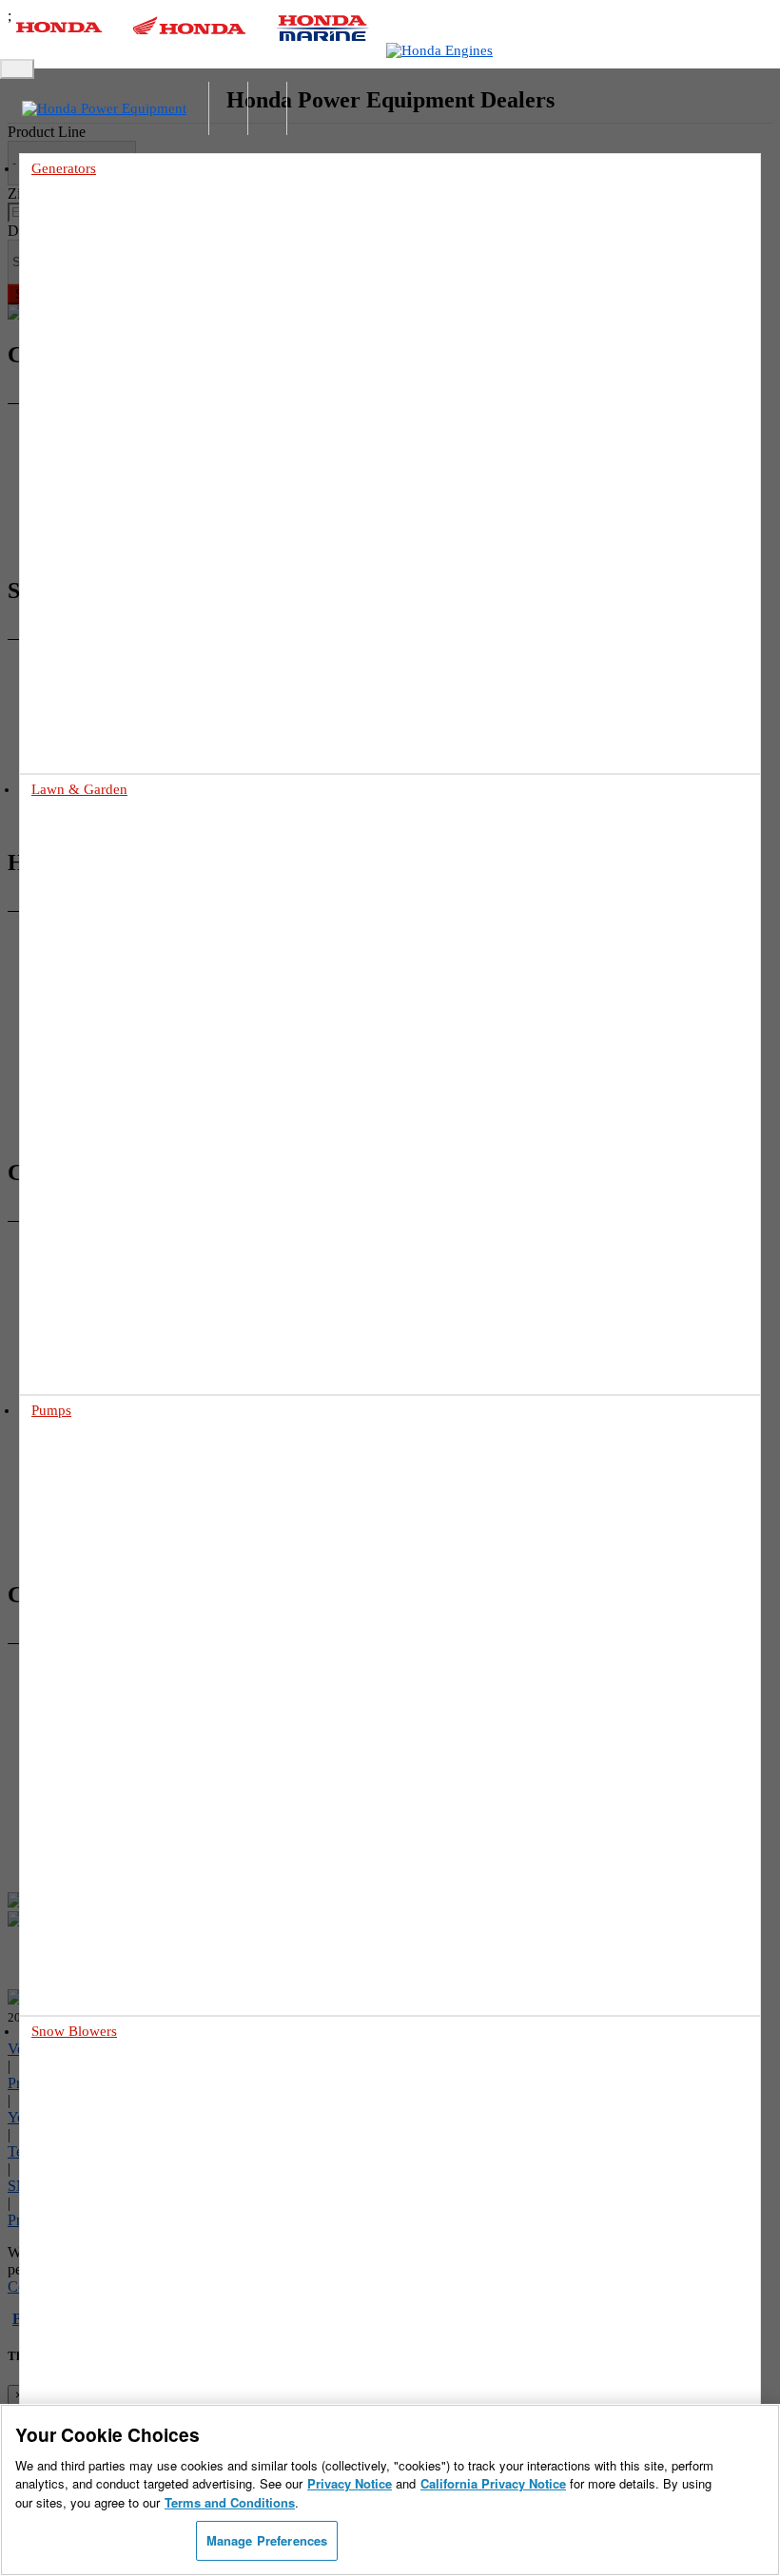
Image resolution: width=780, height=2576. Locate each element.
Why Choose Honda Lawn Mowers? (157, 1071)
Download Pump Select (125, 1842)
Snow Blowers (74, 2031)
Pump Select (97, 1864)
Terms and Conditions (230, 2502)
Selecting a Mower (113, 1049)
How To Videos (66, 713)
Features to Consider (117, 2220)
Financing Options (113, 1338)
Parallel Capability (113, 557)
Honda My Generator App (131, 600)
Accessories (95, 579)
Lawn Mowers (69, 833)
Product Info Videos (78, 691)
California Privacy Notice (493, 2483)
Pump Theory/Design (119, 1821)
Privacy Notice (350, 2483)
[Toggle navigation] (17, 69)
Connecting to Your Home (132, 513)
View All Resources (114, 1360)
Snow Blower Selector (121, 2264)
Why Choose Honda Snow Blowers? (157, 2242)
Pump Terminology (114, 1799)
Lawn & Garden (79, 789)
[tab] (390, 834)
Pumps (51, 1410)
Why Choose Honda (117, 1733)
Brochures (91, 1295)
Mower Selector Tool (118, 1027)
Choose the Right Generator (136, 491)
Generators (64, 168)
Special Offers (100, 1317)
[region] (390, 2490)
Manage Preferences (267, 2540)
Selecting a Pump (109, 1755)
